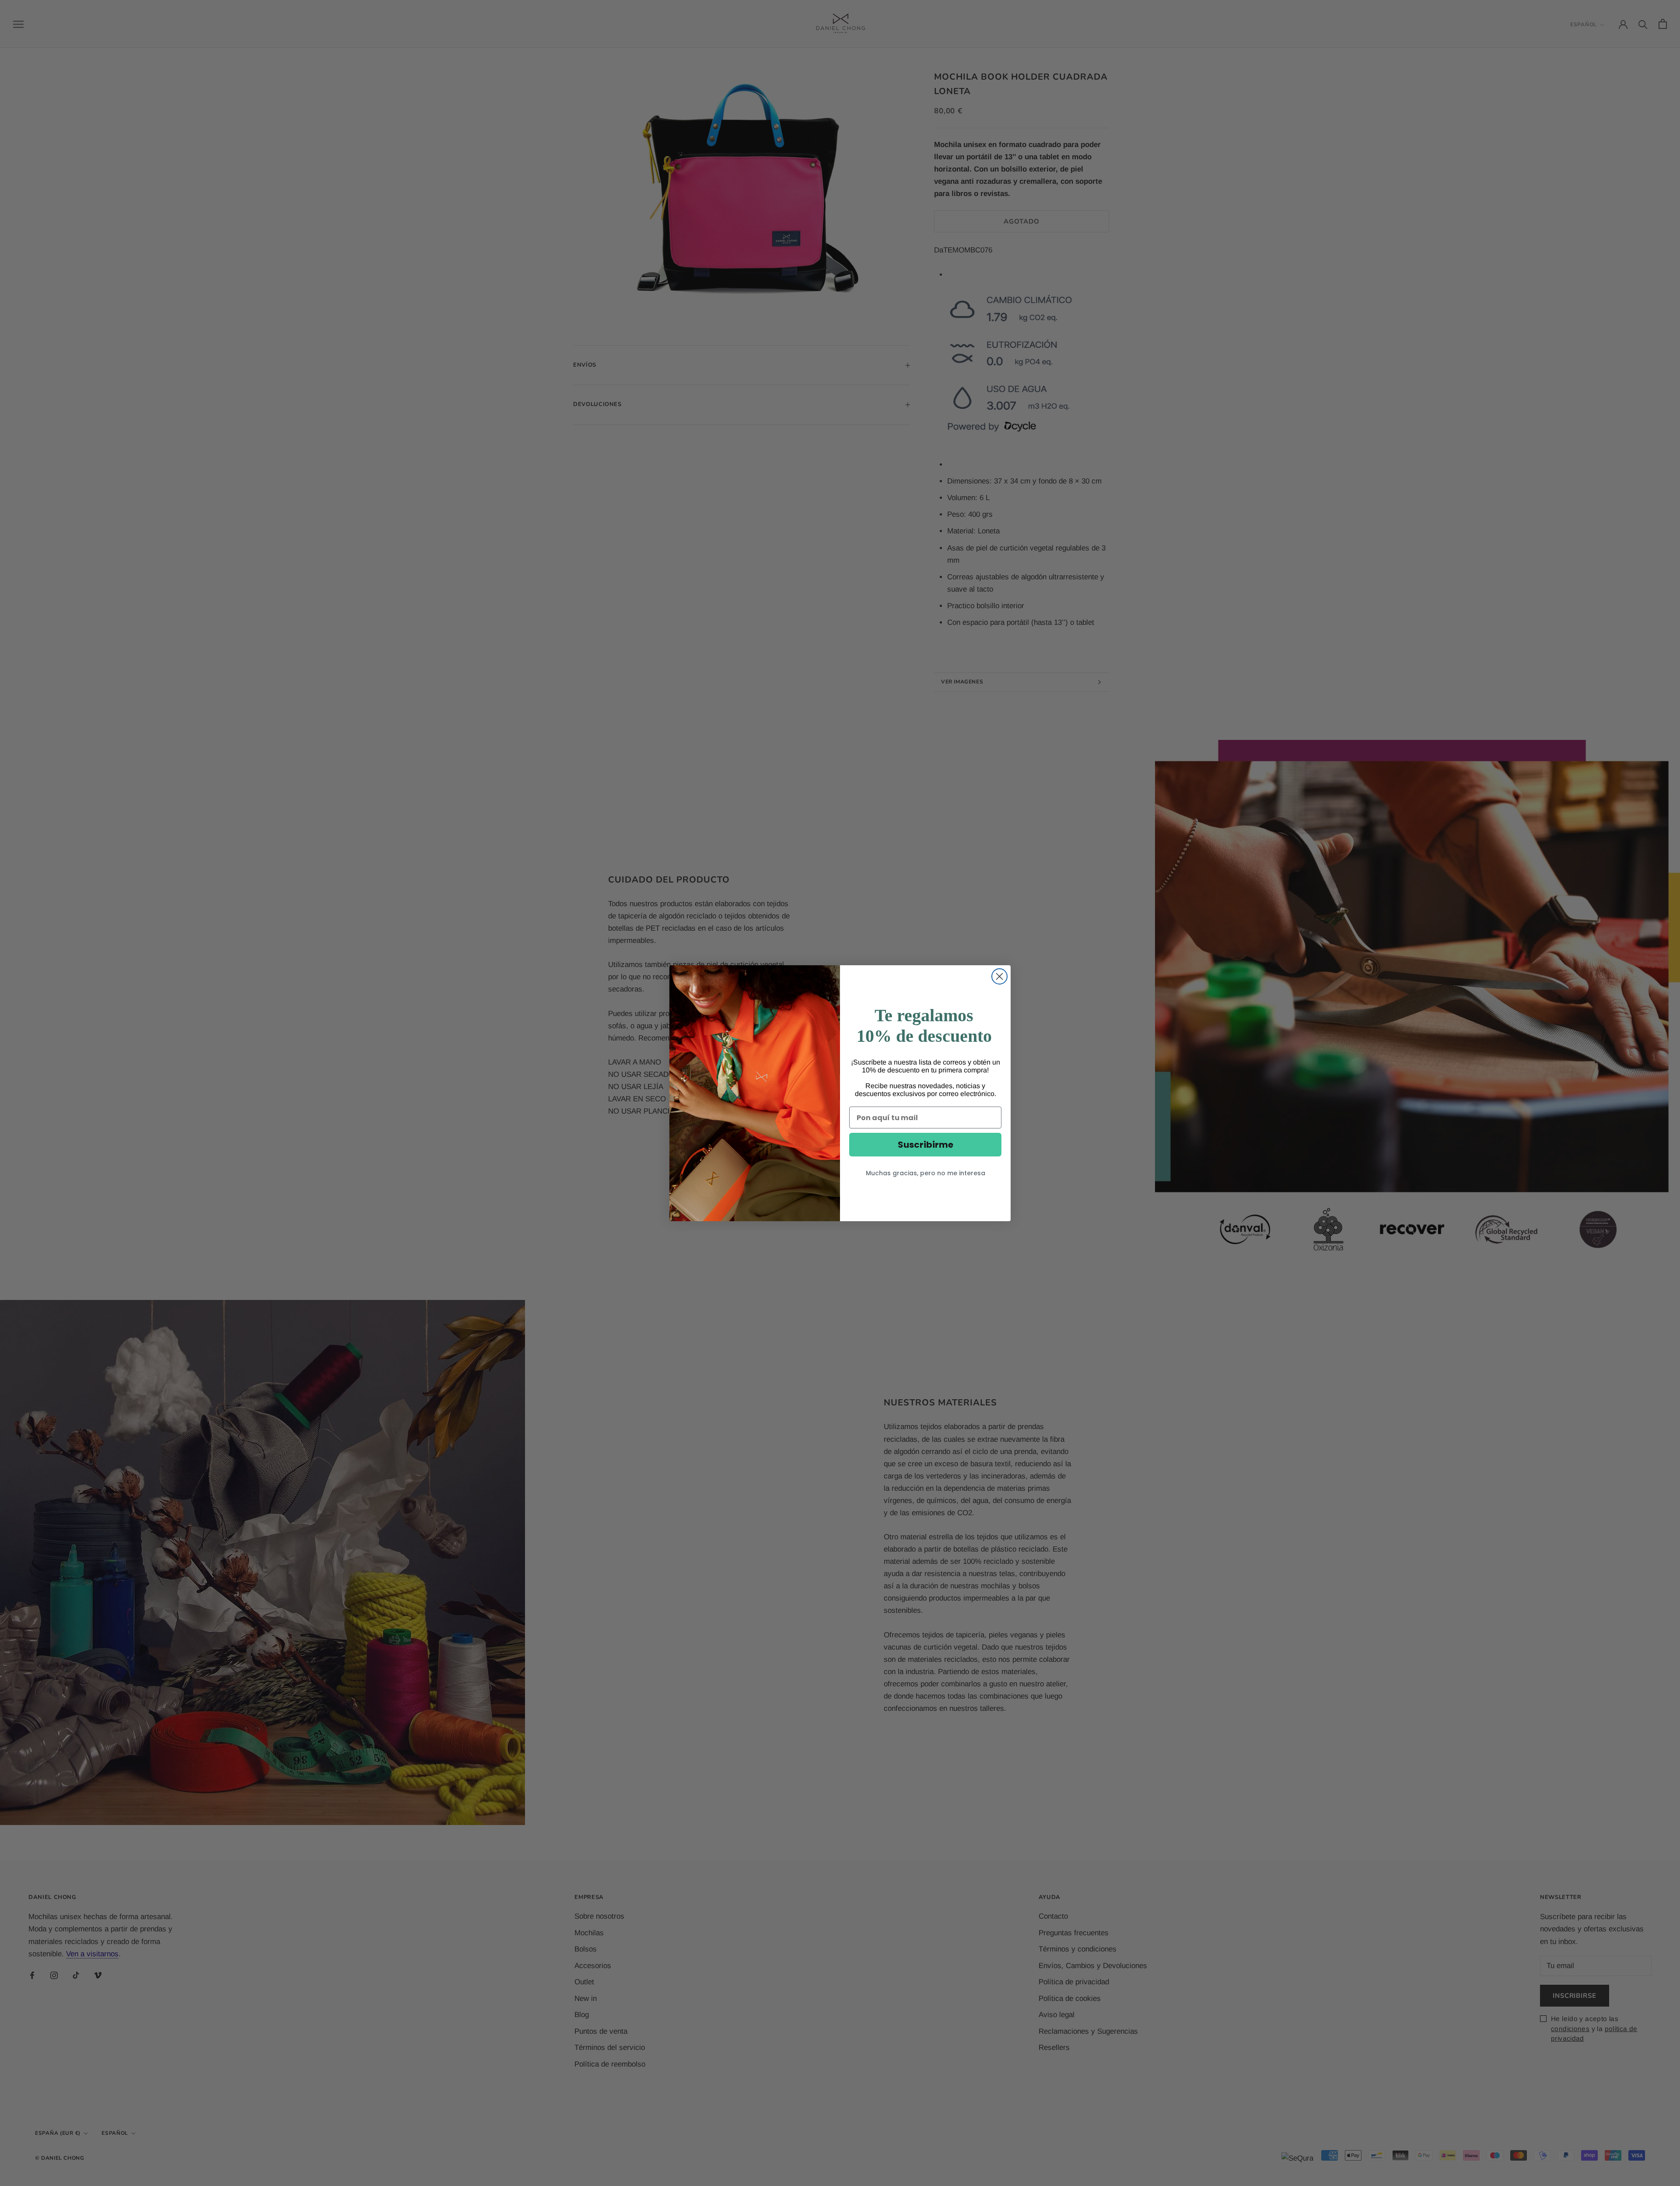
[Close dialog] (999, 976)
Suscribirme (926, 1145)
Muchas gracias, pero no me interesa (926, 1173)
